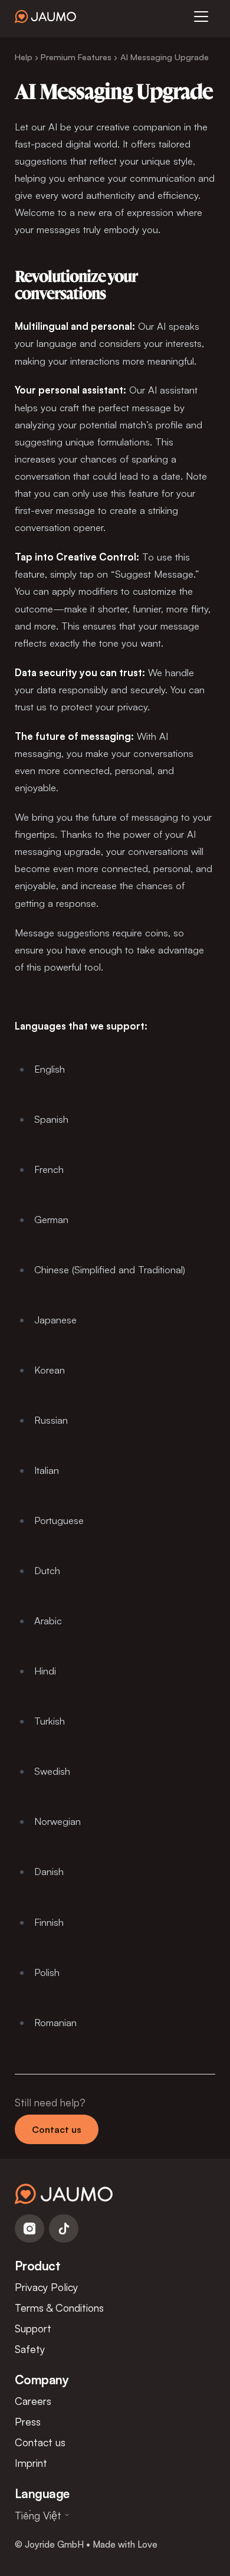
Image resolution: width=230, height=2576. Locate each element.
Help (24, 57)
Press (28, 2421)
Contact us (57, 2129)
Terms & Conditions (59, 2308)
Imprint (31, 2463)
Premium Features (76, 57)
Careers (33, 2401)
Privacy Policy (46, 2287)
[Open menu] (201, 17)
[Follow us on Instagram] (29, 2228)
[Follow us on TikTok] (64, 2228)
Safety (30, 2349)
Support (33, 2328)
